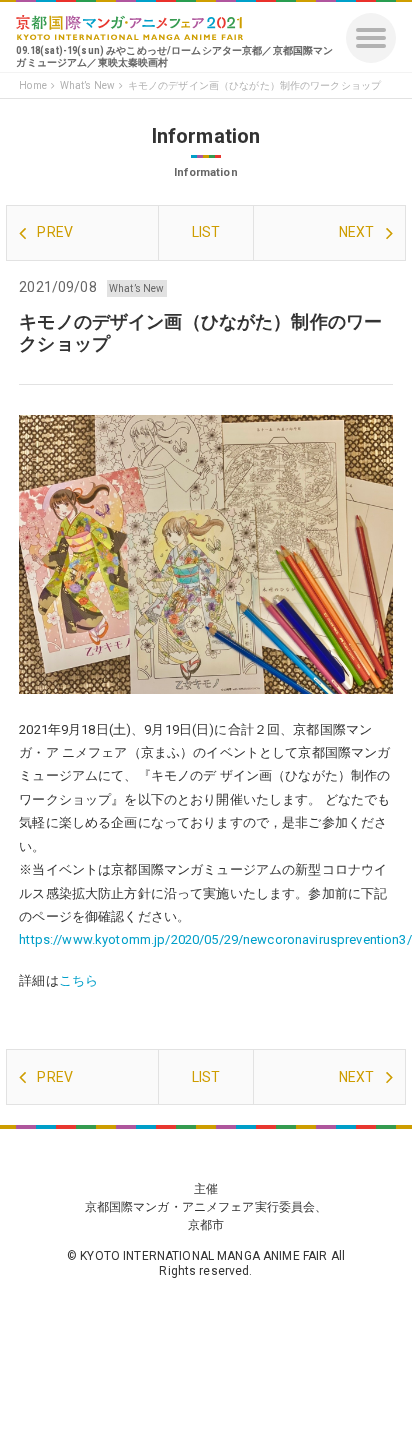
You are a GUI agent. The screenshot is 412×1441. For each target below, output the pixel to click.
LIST (206, 232)
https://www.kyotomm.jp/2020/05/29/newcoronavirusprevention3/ (215, 939)
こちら (78, 980)
